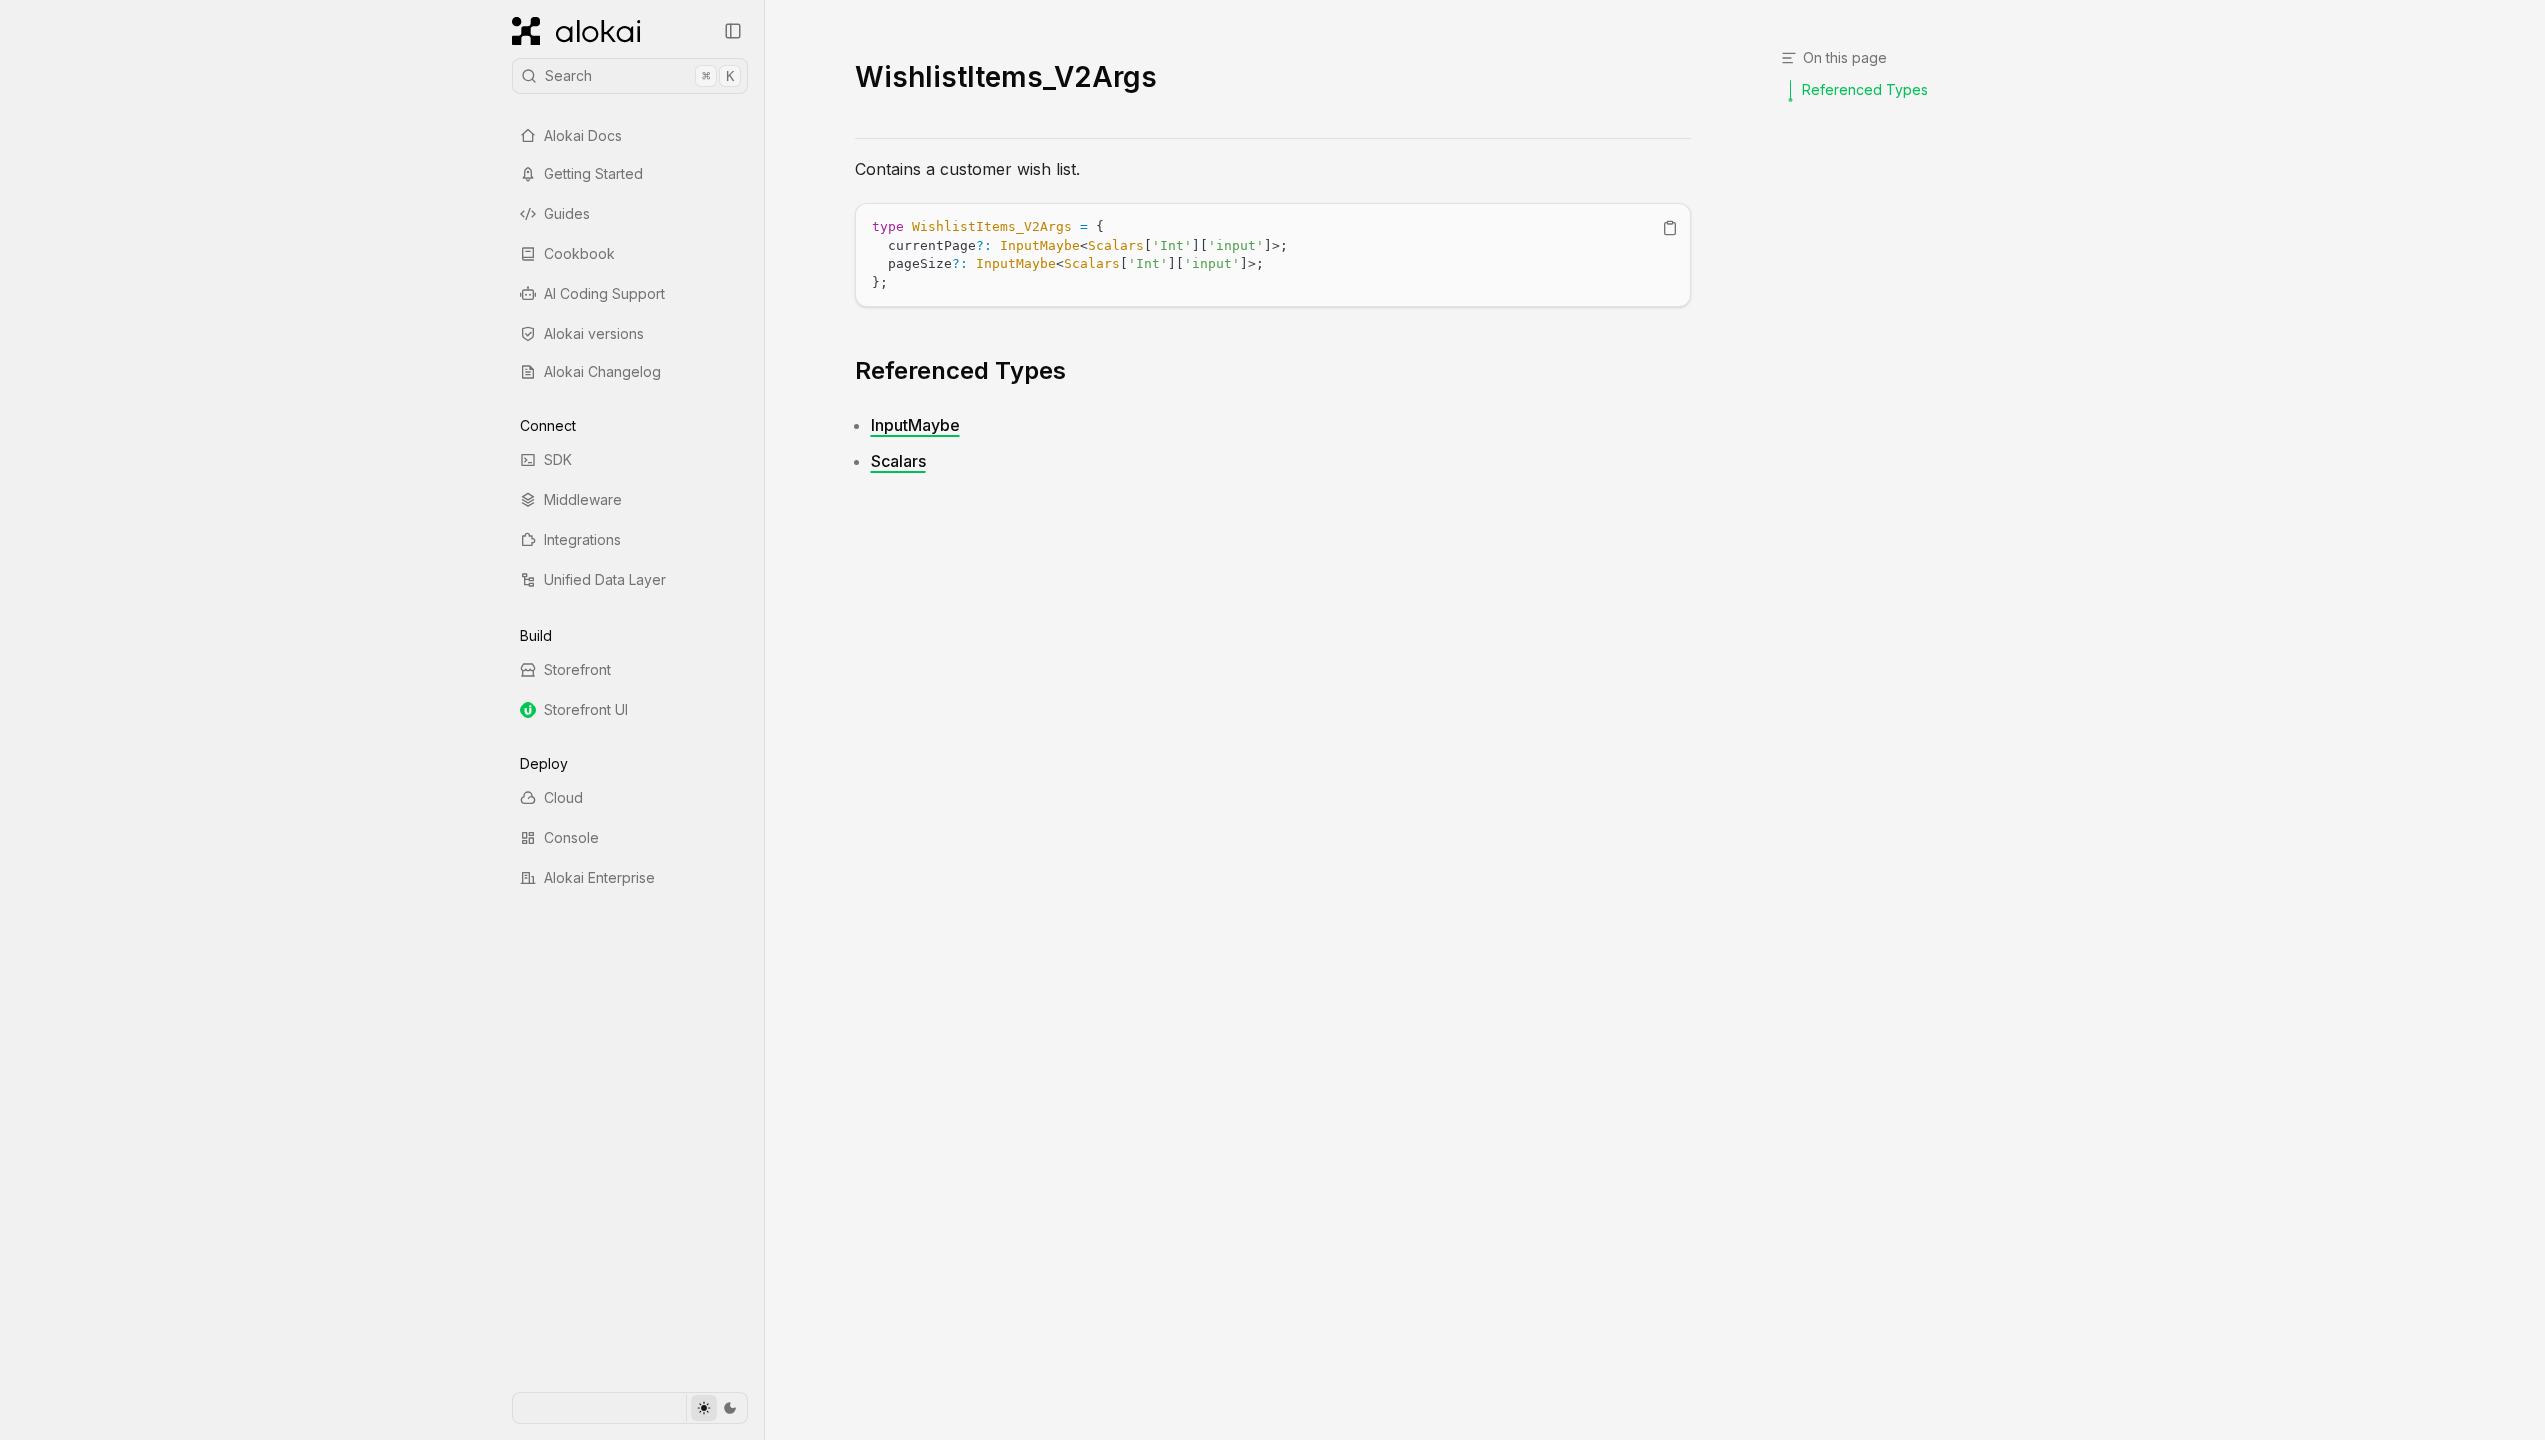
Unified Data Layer (605, 579)
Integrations (582, 539)
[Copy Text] (1670, 228)
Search (639, 75)
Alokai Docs (583, 135)
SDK (558, 459)
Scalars (898, 461)
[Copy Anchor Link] (1082, 371)
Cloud (563, 797)
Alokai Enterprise (599, 877)
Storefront (577, 669)
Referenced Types (960, 370)
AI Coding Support (604, 293)
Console (571, 837)
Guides (567, 213)
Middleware (583, 499)
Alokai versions (594, 333)
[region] (1273, 255)
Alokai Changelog (602, 371)
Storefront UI (586, 709)
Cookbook (579, 253)
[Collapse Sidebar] (733, 31)
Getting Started (593, 173)
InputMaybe (915, 425)
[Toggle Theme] (716, 1408)
